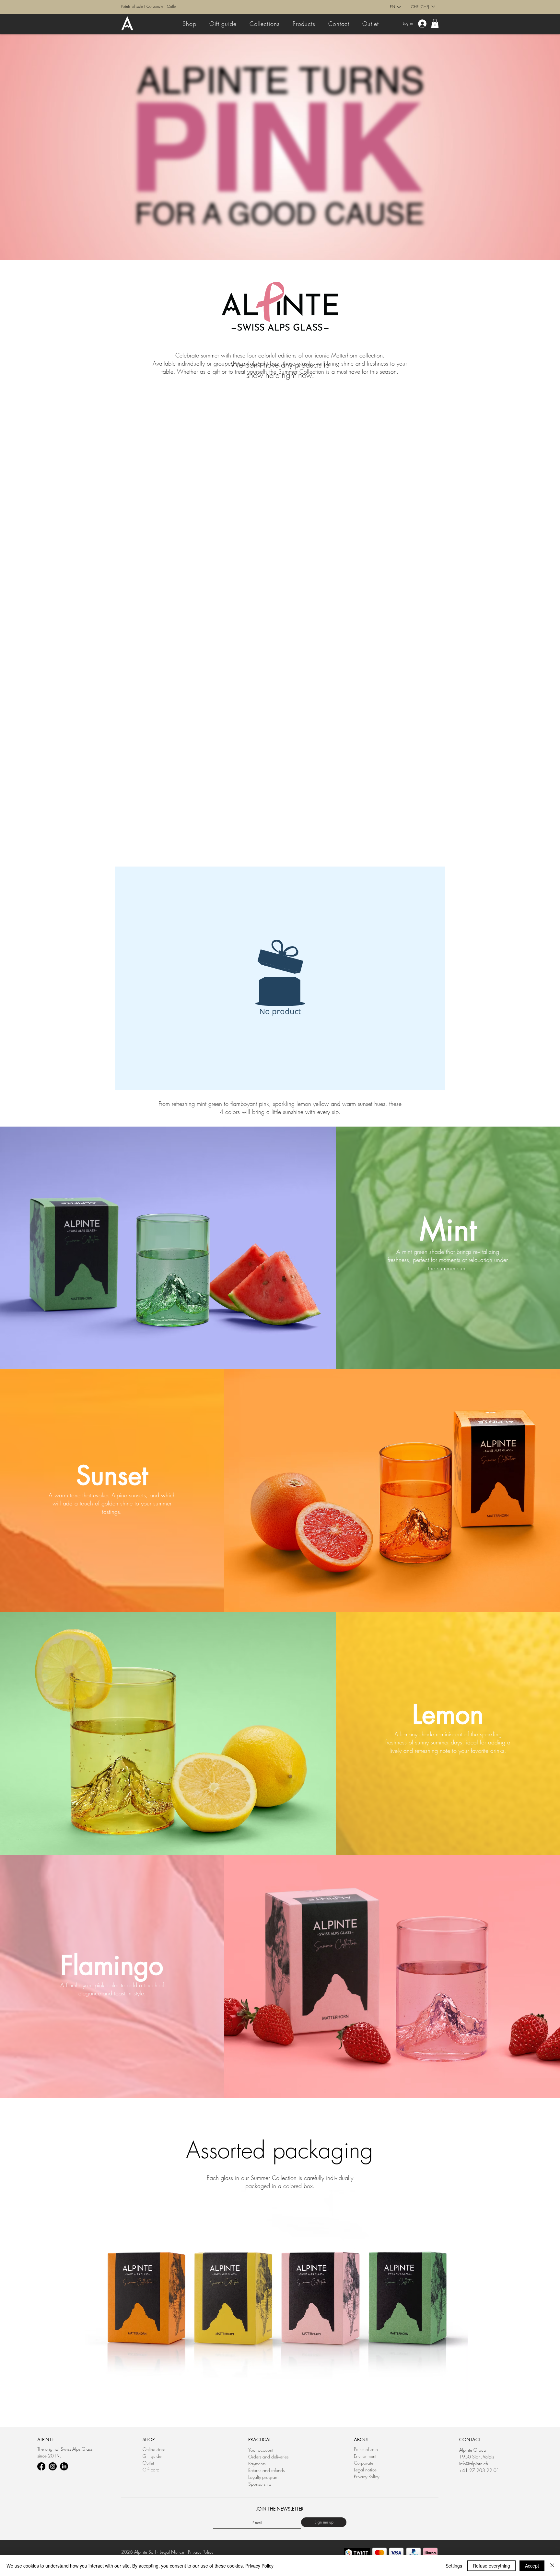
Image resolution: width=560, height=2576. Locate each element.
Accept (532, 2566)
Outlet (172, 6)
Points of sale (132, 6)
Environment (365, 2456)
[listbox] (423, 6)
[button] (423, 6)
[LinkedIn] (64, 2466)
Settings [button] (454, 2566)
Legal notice (365, 2470)
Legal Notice (172, 2552)
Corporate (155, 6)
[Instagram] (53, 2466)
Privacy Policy (367, 2476)
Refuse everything (491, 2566)
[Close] (552, 2566)
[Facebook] (41, 2466)
